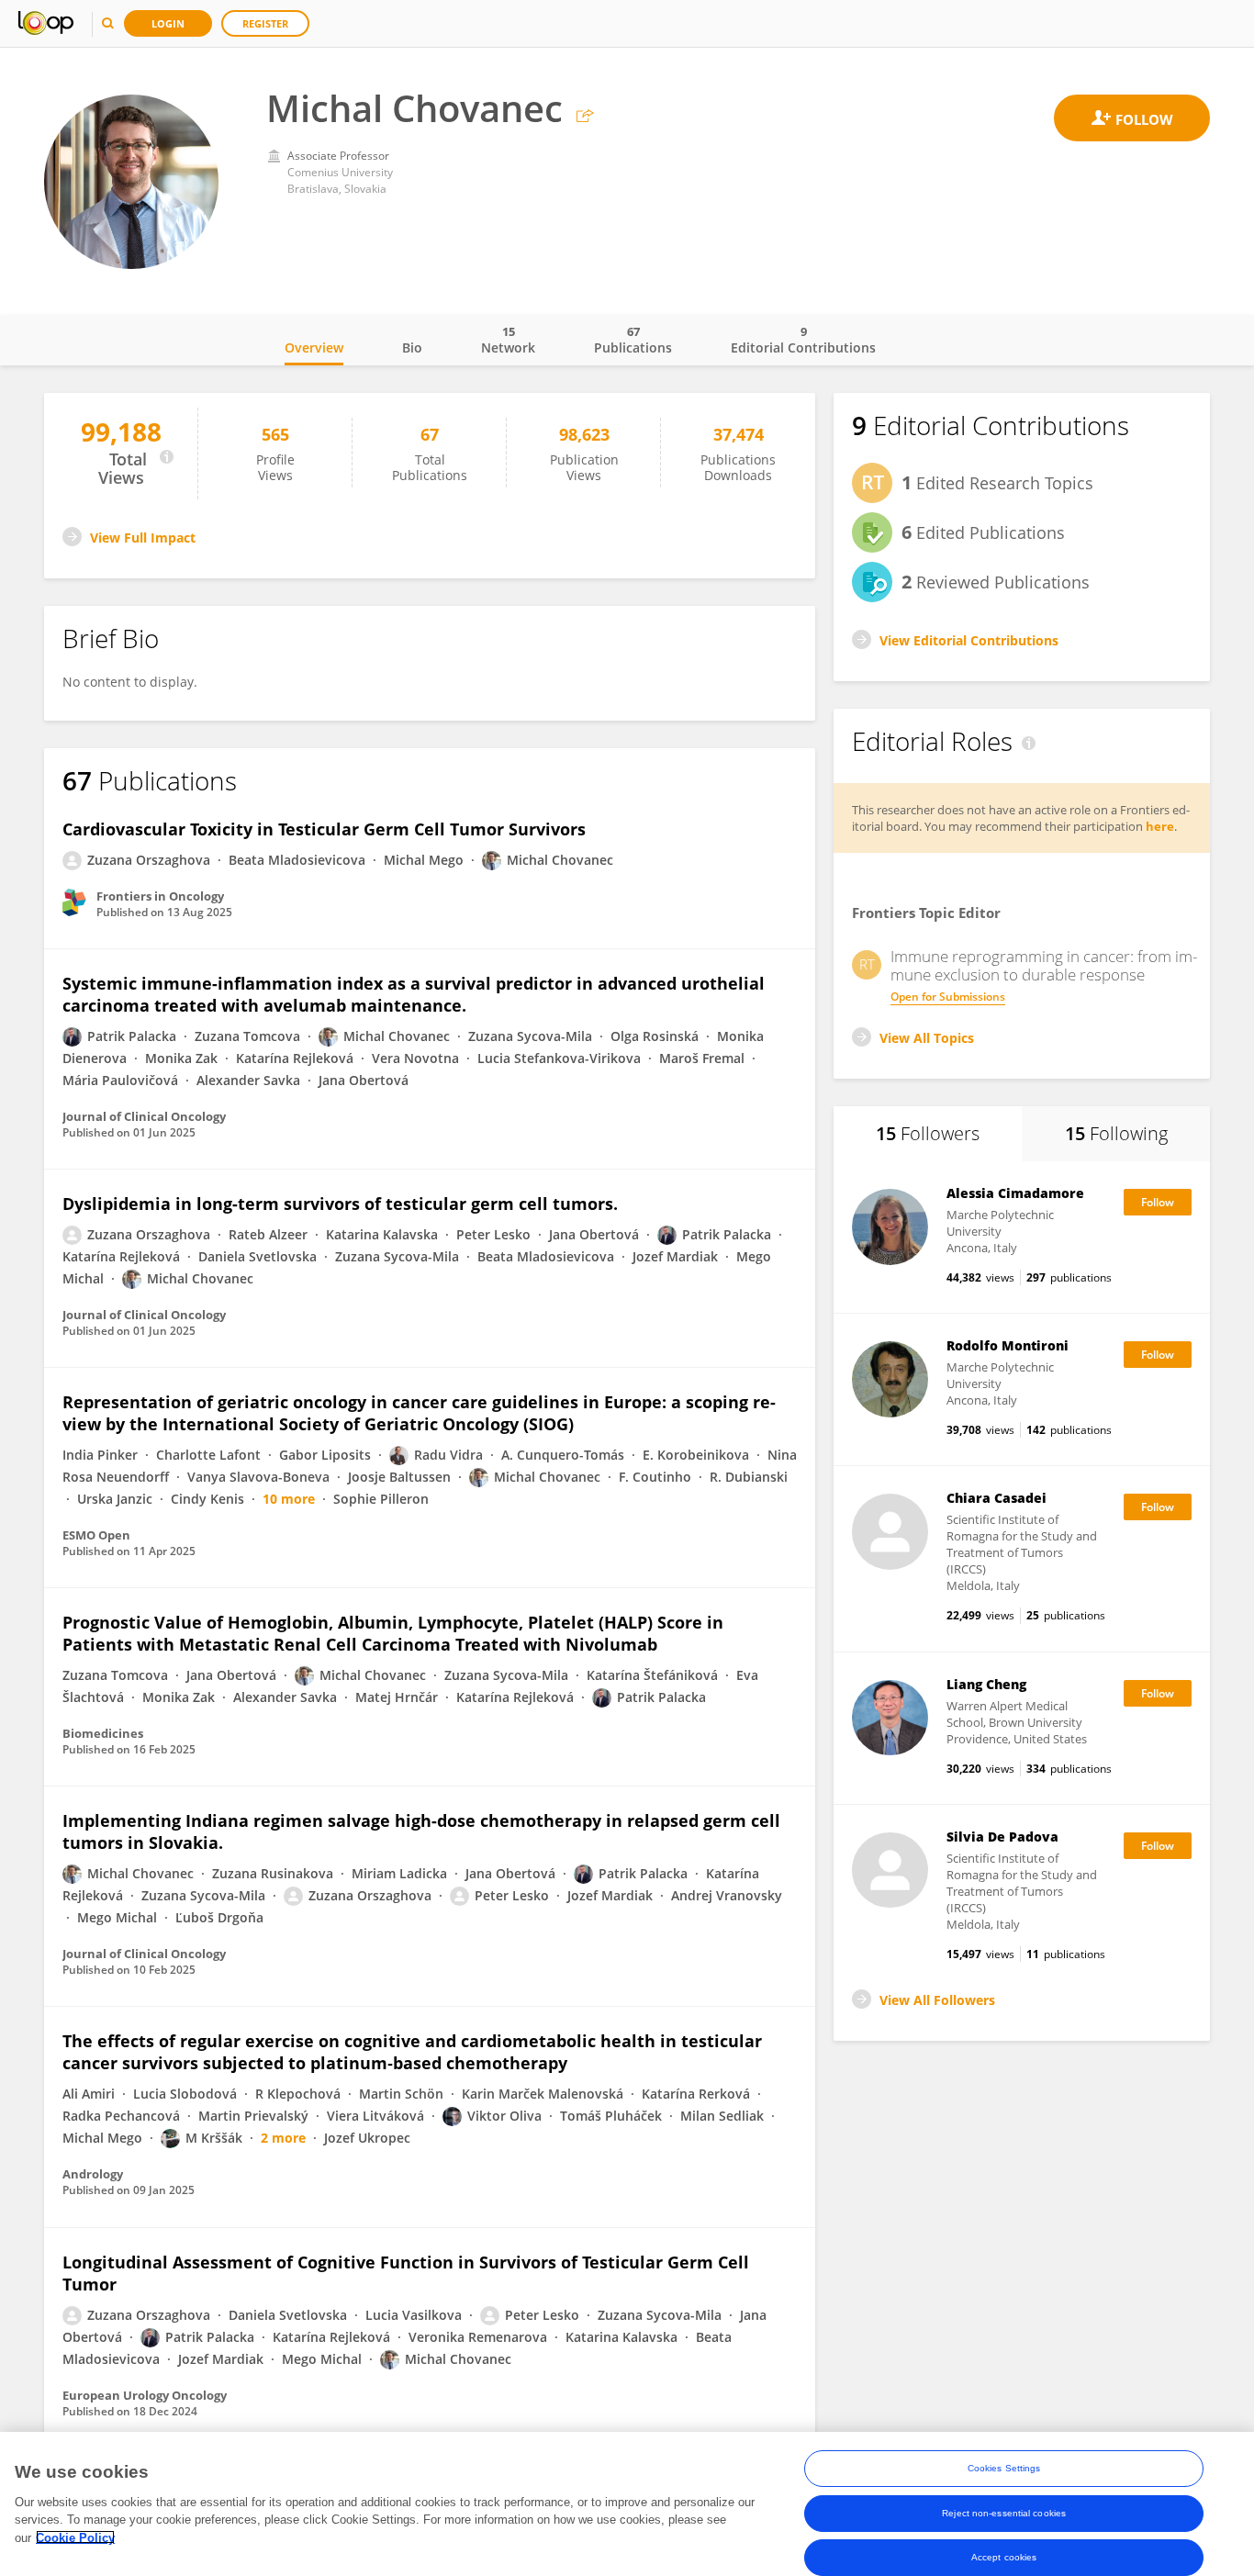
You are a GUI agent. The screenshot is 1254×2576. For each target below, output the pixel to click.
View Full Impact (143, 538)
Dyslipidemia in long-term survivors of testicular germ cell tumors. (340, 1204)
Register (265, 23)
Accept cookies (1004, 2556)
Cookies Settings (1004, 2468)
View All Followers (937, 2000)
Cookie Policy (75, 2537)
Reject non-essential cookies (1004, 2512)
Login (168, 23)
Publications (633, 340)
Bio (412, 347)
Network (508, 340)
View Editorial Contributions (969, 640)
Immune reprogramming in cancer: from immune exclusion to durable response (1044, 966)
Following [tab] (1116, 1133)
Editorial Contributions (803, 340)
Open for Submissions (948, 997)
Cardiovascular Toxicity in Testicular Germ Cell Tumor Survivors (324, 829)
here (1160, 826)
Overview (314, 347)
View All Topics (927, 1038)
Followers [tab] (928, 1133)
